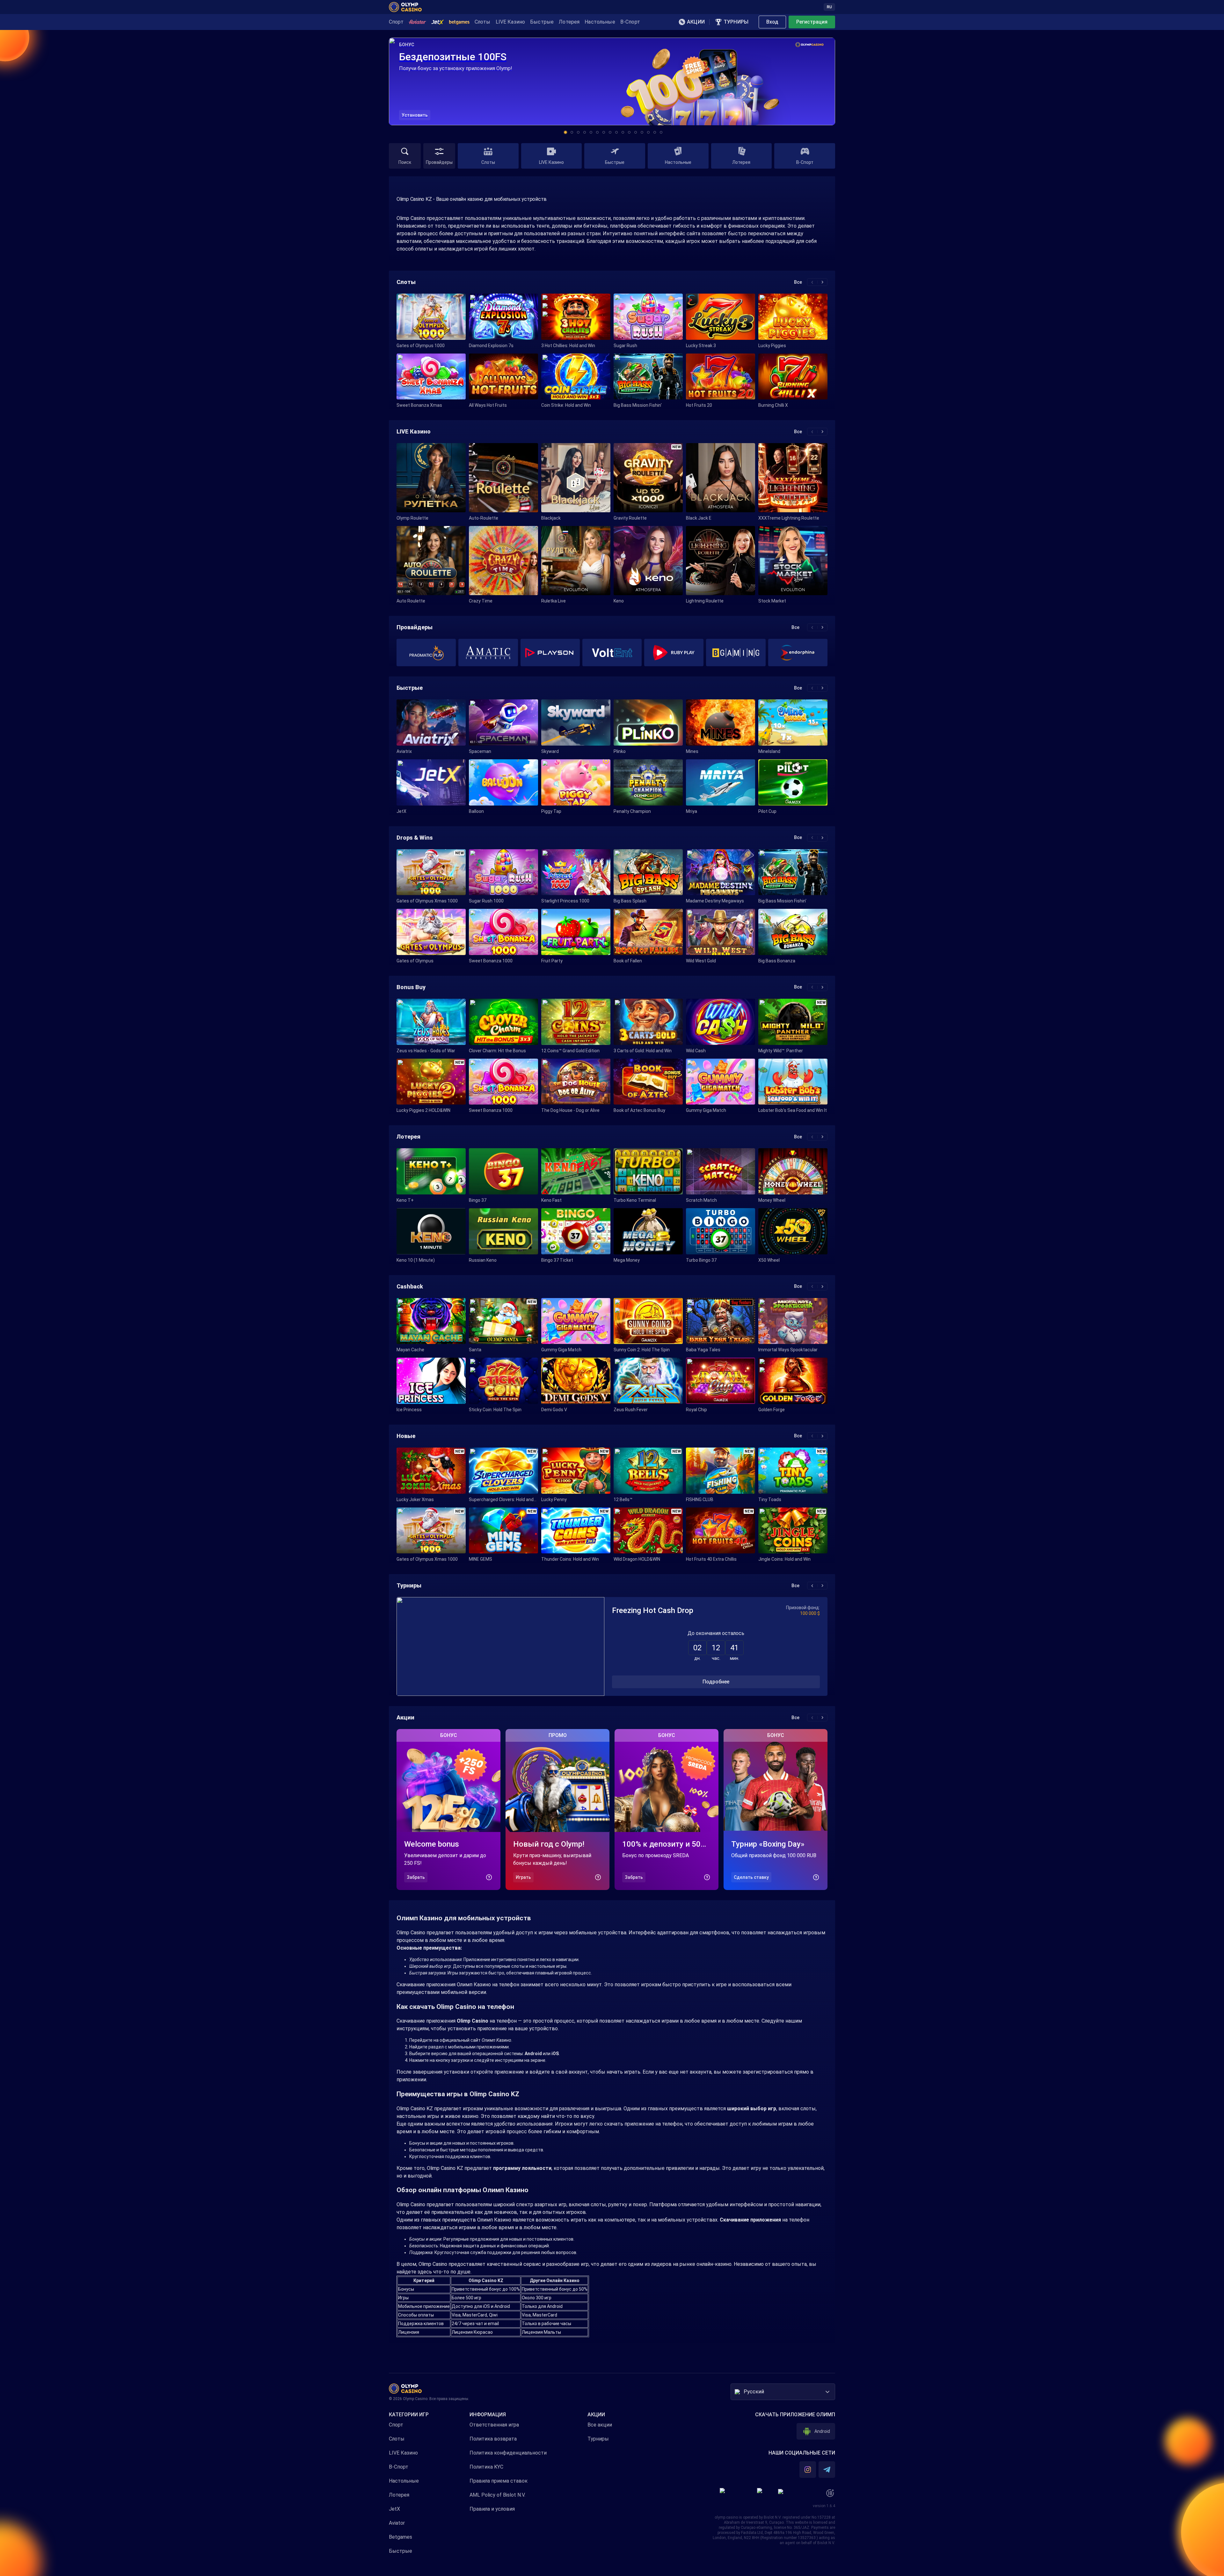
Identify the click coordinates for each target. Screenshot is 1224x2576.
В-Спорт (399, 2467)
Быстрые (401, 2551)
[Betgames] (459, 22)
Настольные (404, 2481)
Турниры (598, 2439)
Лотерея (399, 2495)
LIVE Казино (403, 2453)
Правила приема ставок (499, 2481)
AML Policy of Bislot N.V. (497, 2495)
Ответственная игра (494, 2425)
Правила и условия (492, 2509)
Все (798, 282)
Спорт (396, 2425)
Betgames (401, 2537)
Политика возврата (493, 2439)
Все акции (600, 2425)
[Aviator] (417, 22)
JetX (394, 2509)
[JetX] (438, 22)
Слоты (397, 2439)
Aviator (397, 2523)
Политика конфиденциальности (508, 2453)
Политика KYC (486, 2467)
